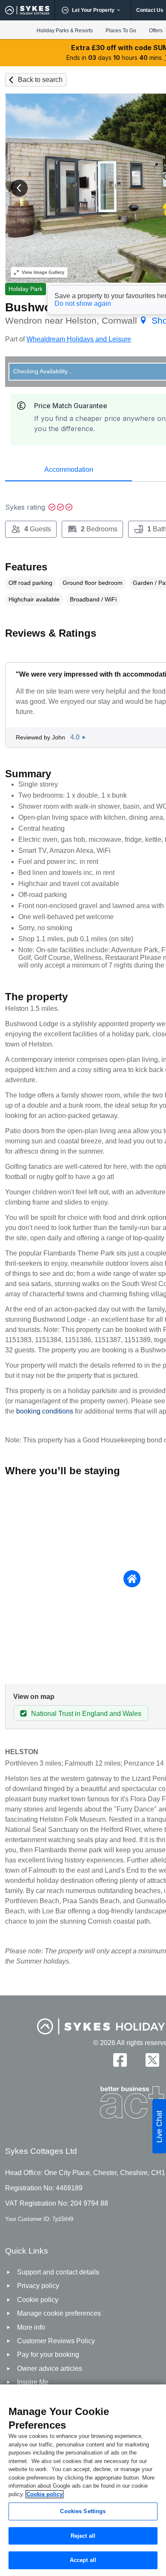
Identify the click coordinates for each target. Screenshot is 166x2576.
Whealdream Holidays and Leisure (79, 339)
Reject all (83, 2536)
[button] (19, 188)
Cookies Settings (83, 2511)
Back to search (40, 80)
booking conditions (45, 1411)
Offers (156, 31)
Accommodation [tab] (69, 470)
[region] (83, 2480)
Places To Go (121, 31)
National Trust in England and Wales (86, 1714)
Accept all (83, 2560)
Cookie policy (44, 2494)
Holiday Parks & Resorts (65, 31)
